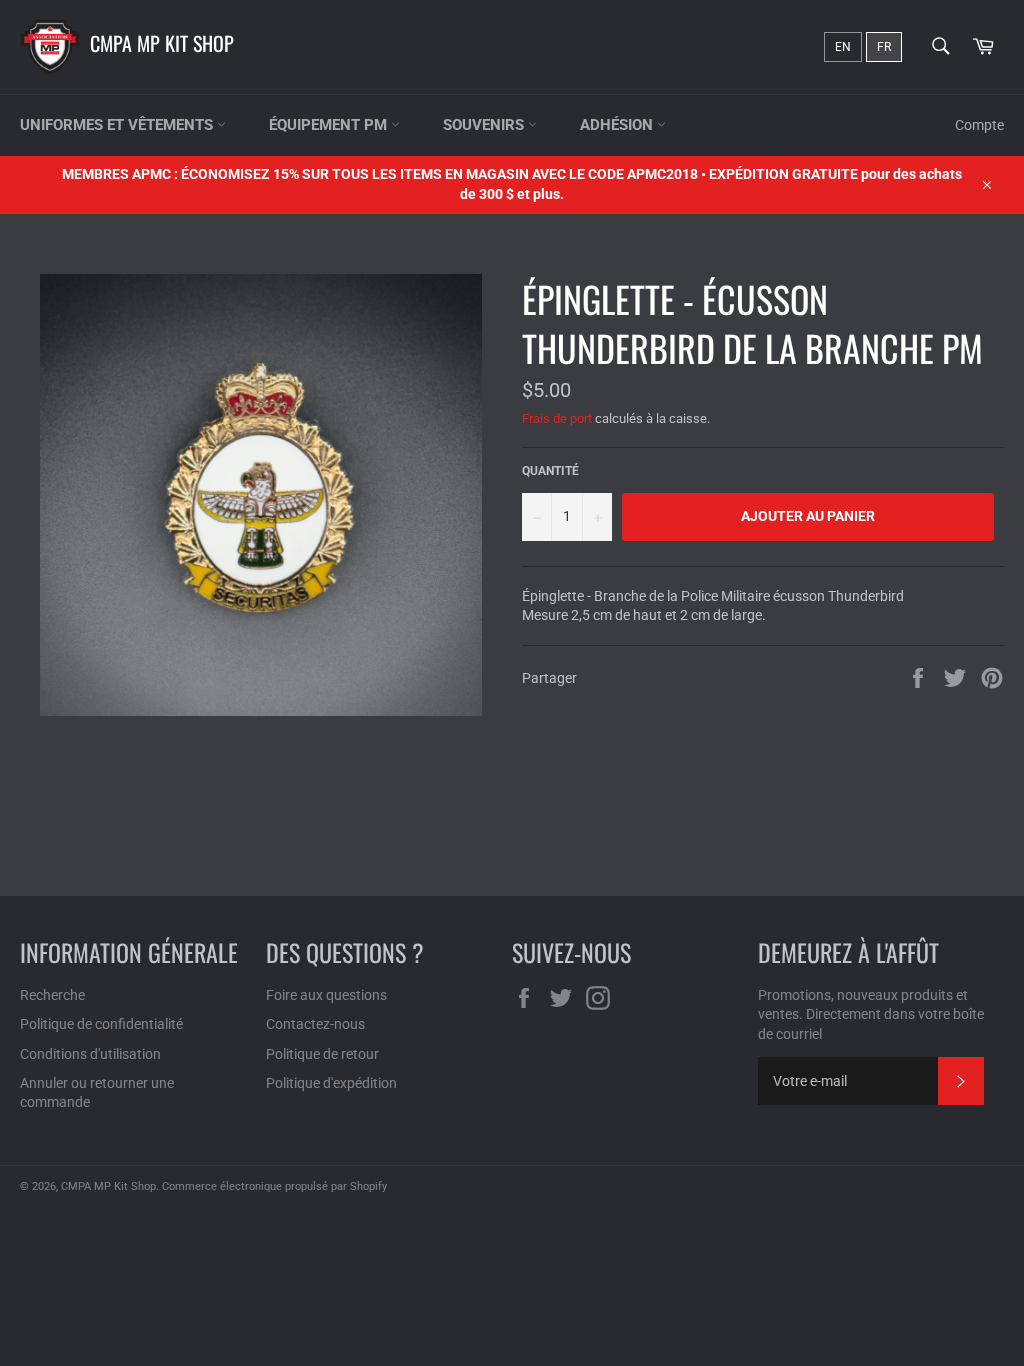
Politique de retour (322, 1054)
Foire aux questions (326, 995)
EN (843, 47)
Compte (979, 125)
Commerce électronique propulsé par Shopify (274, 1186)
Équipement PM (330, 125)
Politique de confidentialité (101, 1024)
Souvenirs (485, 125)
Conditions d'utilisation (90, 1054)
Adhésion (618, 125)
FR (884, 47)
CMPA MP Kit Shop (162, 43)
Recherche (52, 995)
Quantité (550, 471)
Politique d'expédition (331, 1083)
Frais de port (557, 418)
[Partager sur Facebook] (919, 677)
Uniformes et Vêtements (118, 125)
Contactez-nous (315, 1024)
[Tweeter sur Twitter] (956, 677)
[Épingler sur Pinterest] (992, 677)
